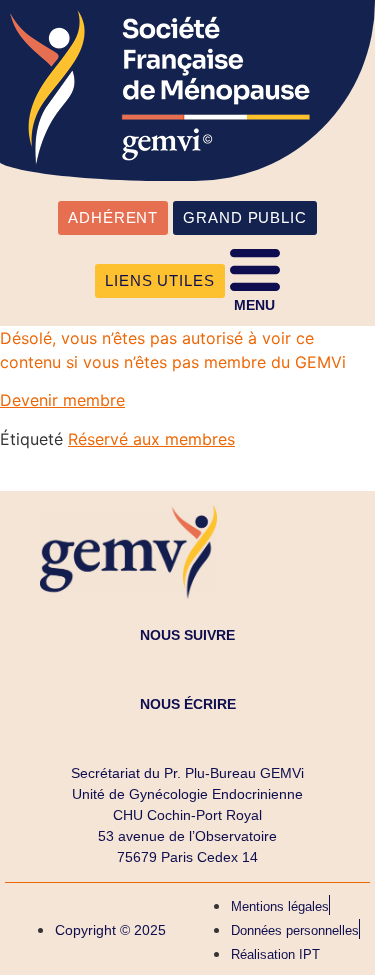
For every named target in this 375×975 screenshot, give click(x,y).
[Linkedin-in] (188, 665)
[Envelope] (188, 734)
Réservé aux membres (151, 439)
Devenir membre (62, 400)
